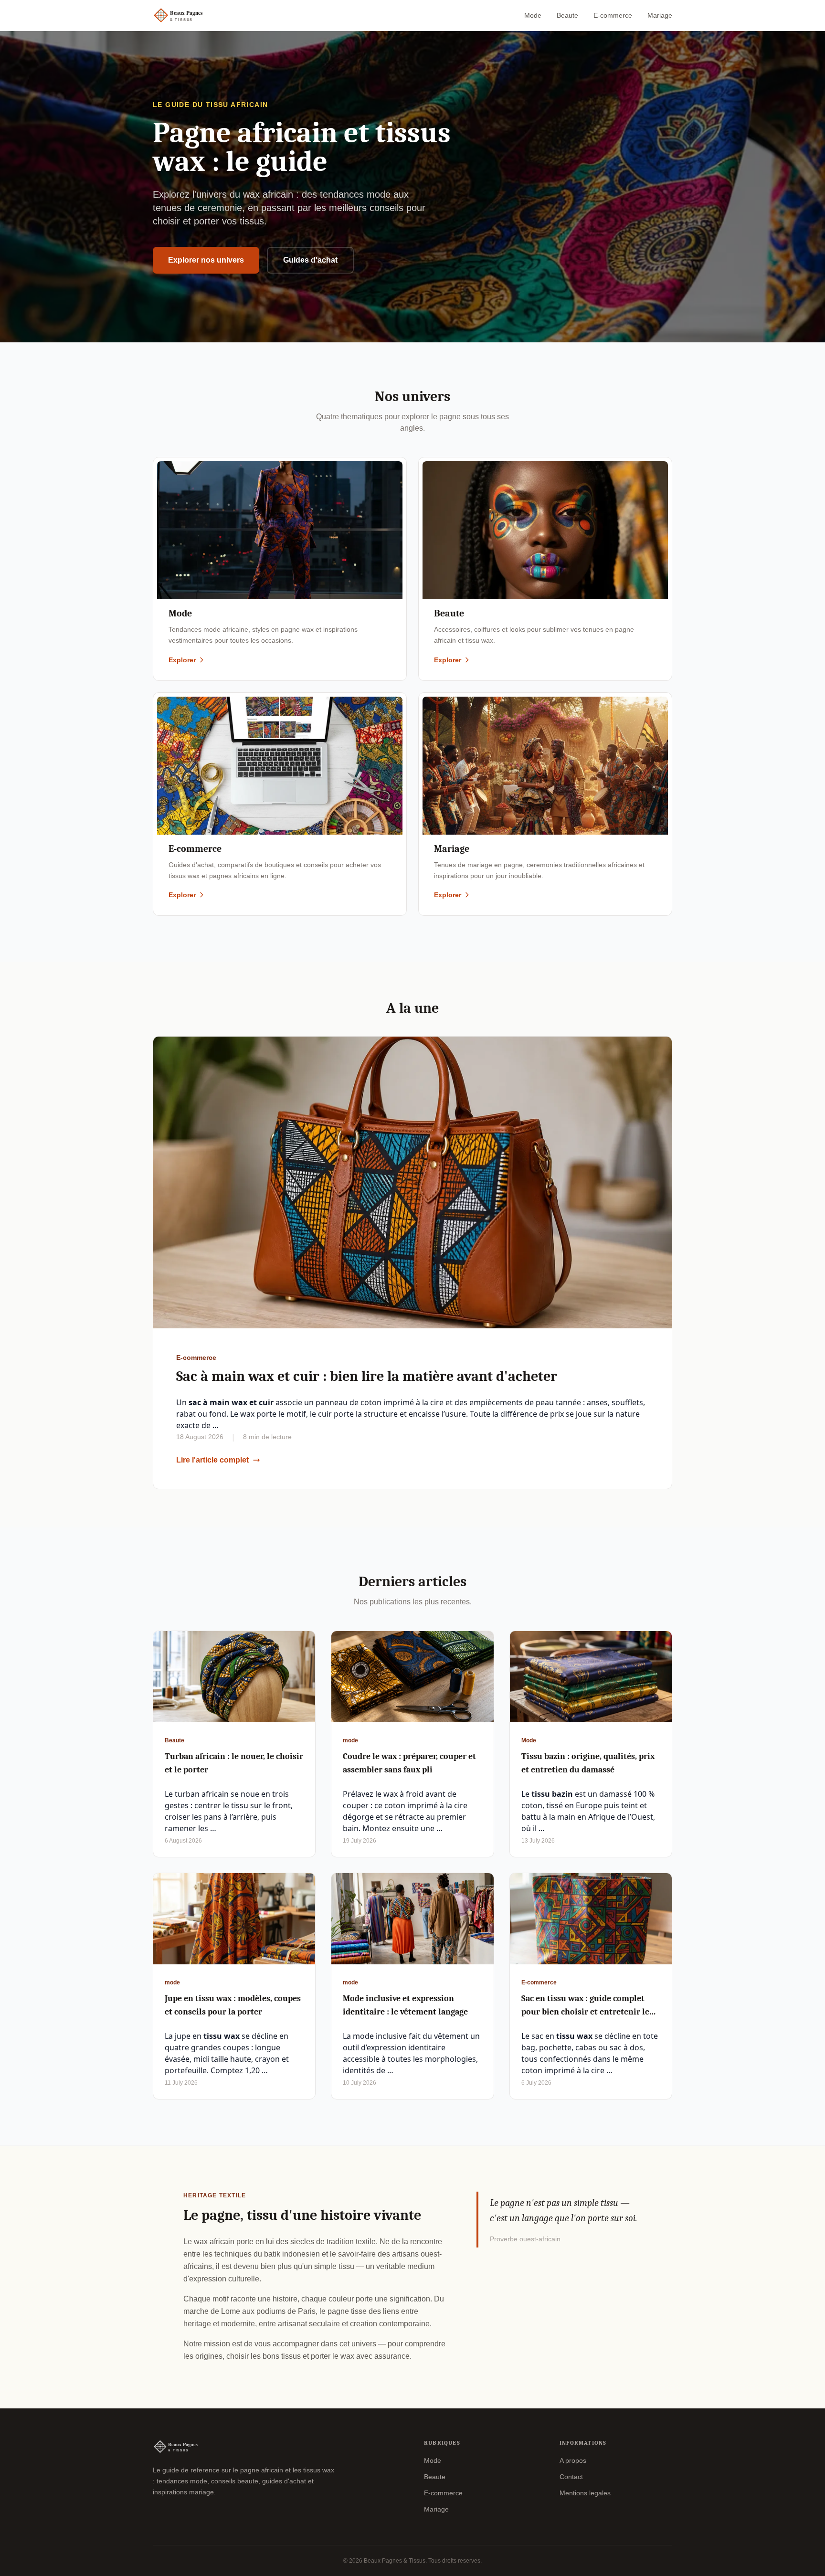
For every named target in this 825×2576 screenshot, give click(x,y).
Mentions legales (585, 2493)
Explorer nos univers (206, 260)
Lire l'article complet (212, 1460)
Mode (533, 15)
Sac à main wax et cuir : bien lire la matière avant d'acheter (367, 1376)
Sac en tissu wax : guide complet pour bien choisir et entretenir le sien (585, 2012)
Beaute (567, 15)
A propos (573, 2460)
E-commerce (613, 15)
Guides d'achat (310, 260)
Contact (571, 2477)
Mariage (660, 15)
